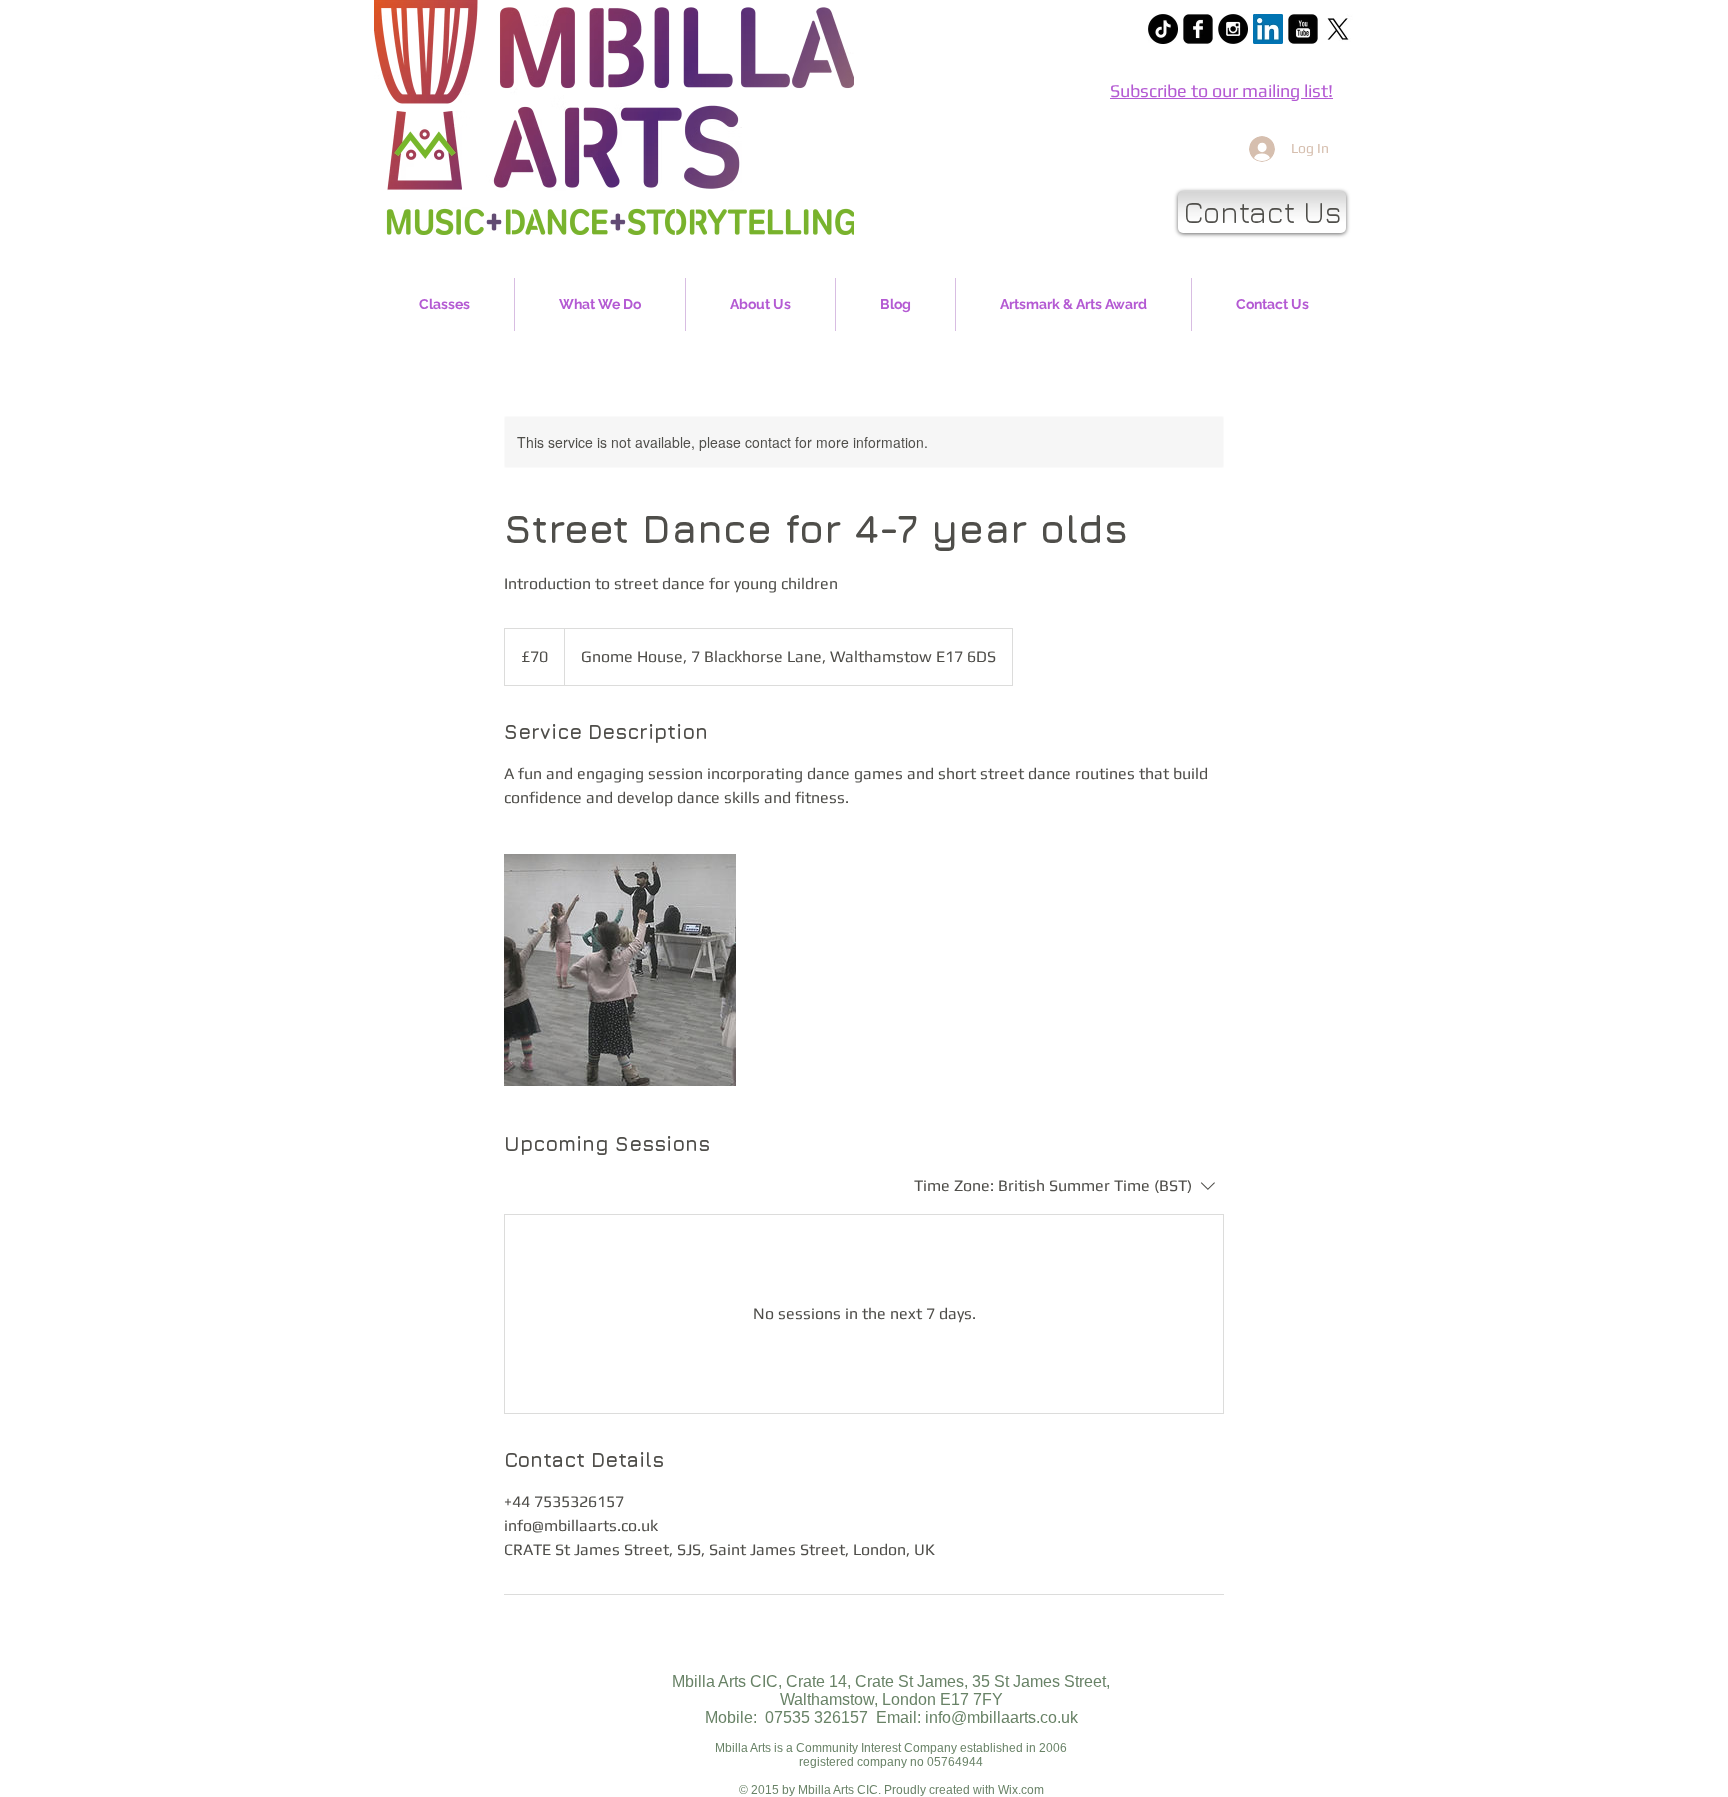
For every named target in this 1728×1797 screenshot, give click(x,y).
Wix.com (1021, 1790)
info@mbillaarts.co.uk (1001, 1717)
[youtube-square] (1303, 29)
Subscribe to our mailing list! (1221, 90)
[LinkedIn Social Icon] (1268, 29)
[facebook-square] (1198, 29)
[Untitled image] (620, 970)
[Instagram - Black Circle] (1233, 29)
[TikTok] (1163, 29)
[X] (1338, 29)
